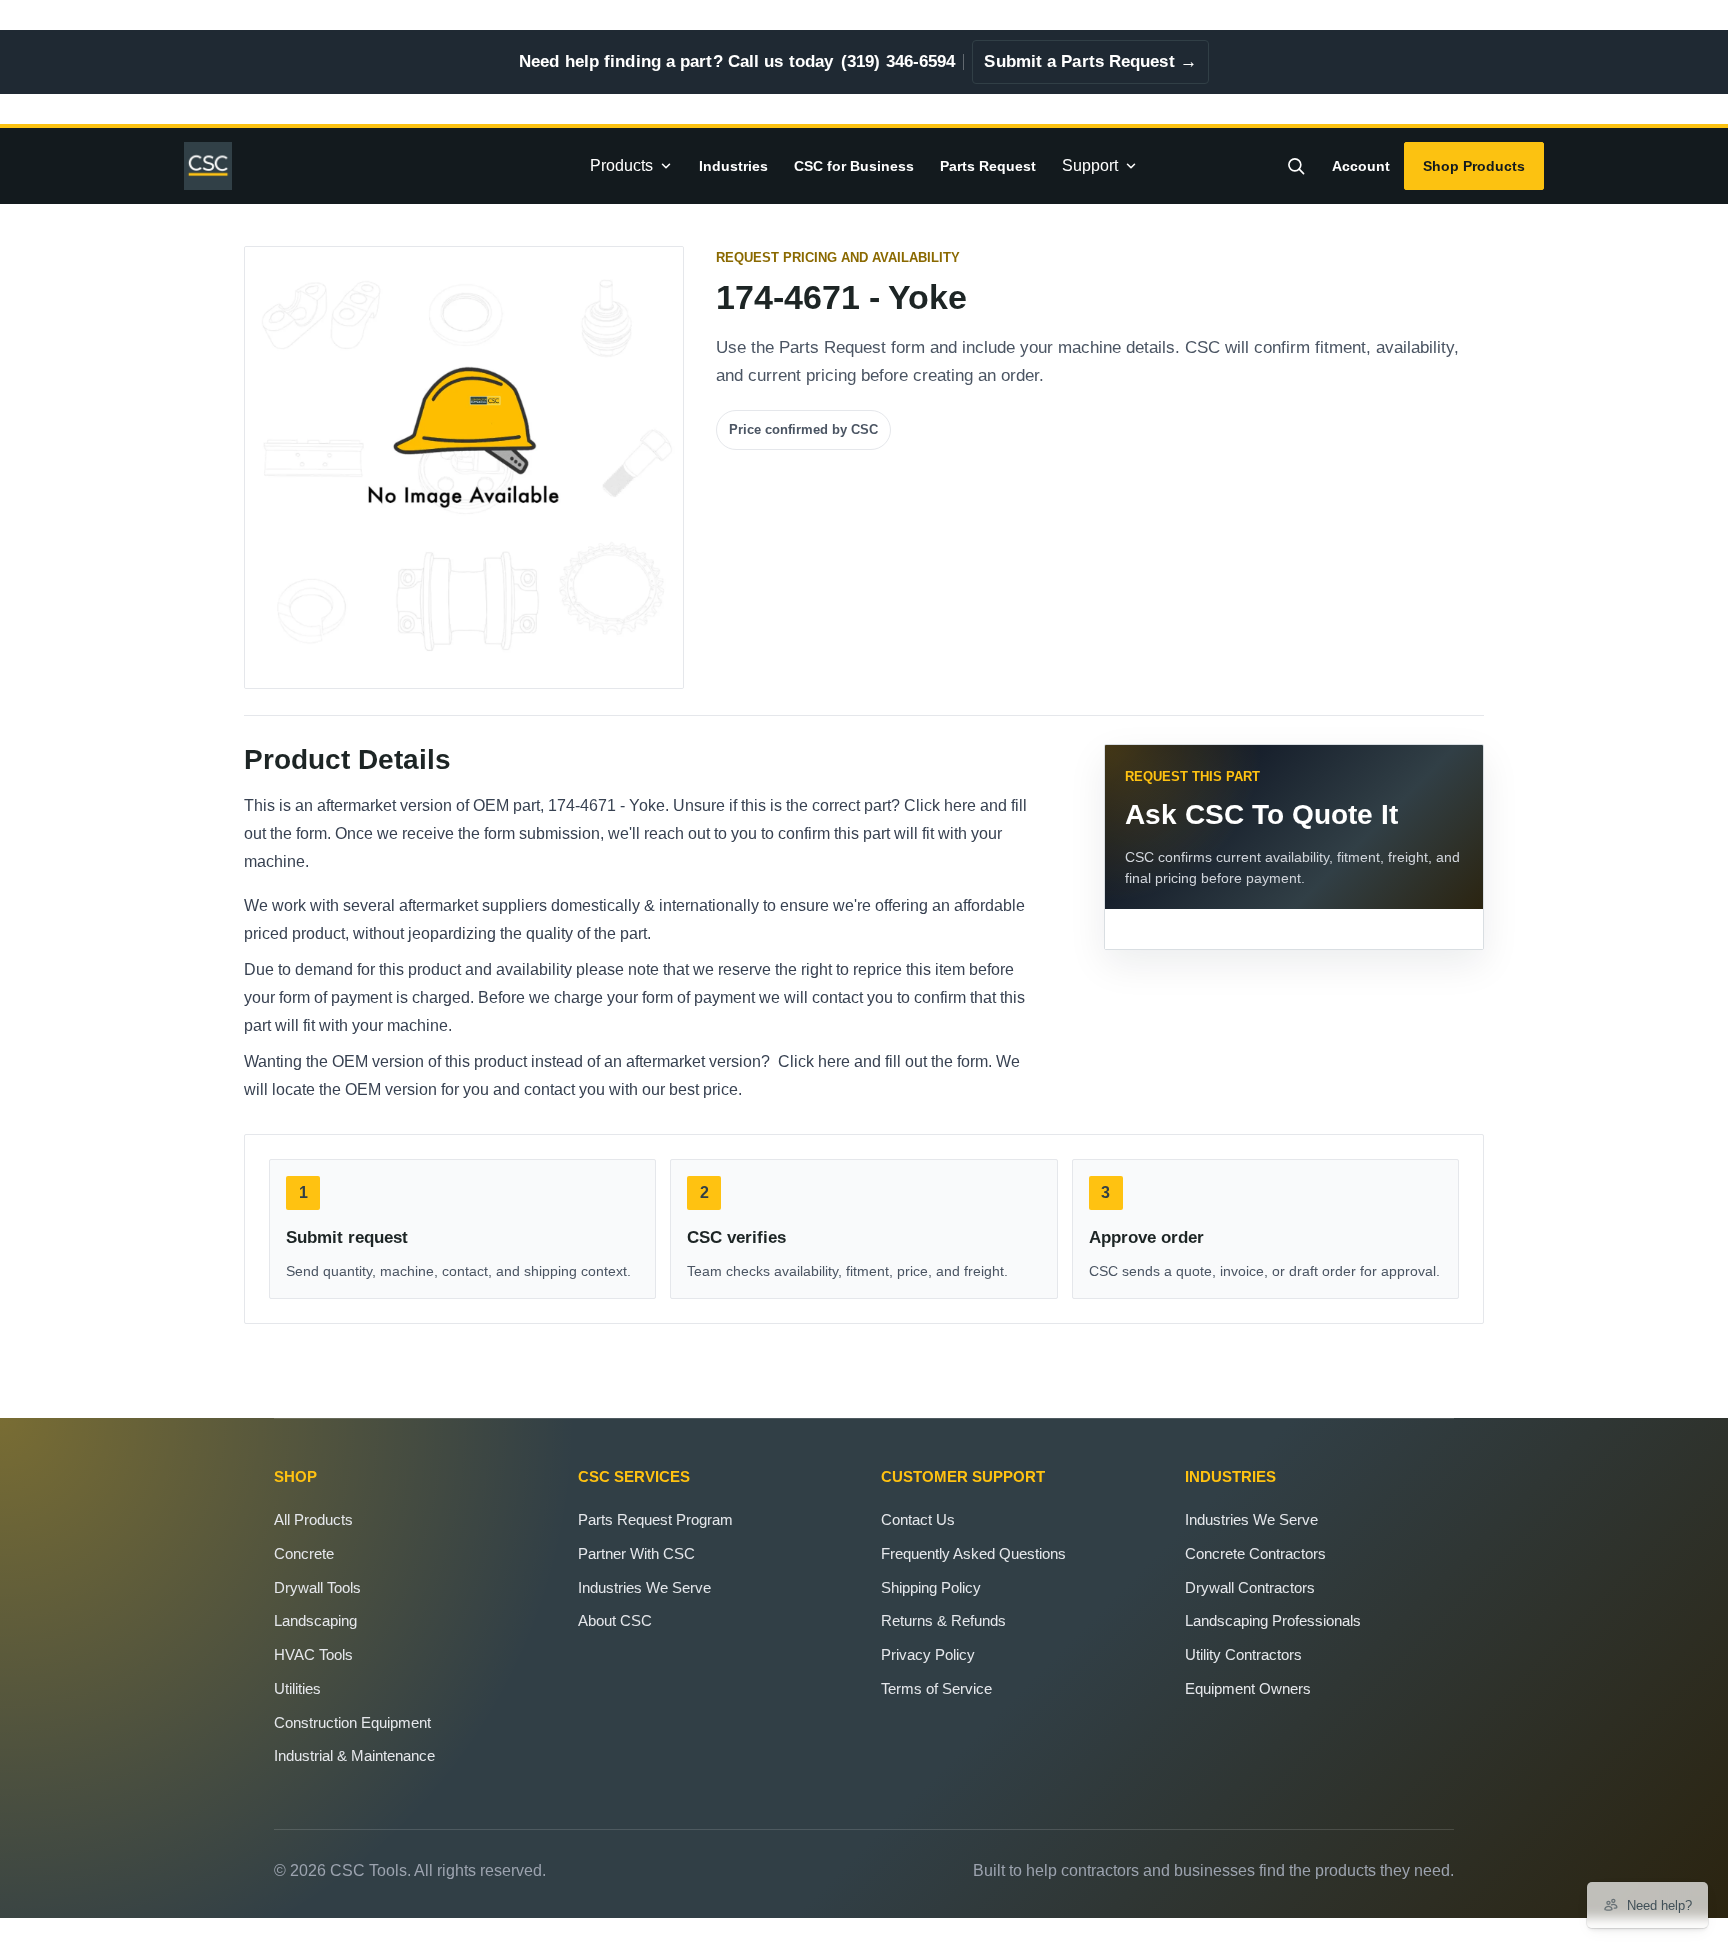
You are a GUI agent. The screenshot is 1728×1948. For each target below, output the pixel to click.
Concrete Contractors (1255, 1553)
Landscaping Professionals (1273, 1620)
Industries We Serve (644, 1587)
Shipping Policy (931, 1587)
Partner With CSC (636, 1553)
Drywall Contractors (1250, 1587)
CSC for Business (854, 166)
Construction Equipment (352, 1722)
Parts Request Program (655, 1519)
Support (1090, 165)
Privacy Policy (928, 1654)
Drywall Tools (317, 1587)
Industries (733, 166)
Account (1361, 166)
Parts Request (988, 166)
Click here (940, 805)
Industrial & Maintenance (354, 1755)
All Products (313, 1519)
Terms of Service (936, 1688)
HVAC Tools (313, 1654)
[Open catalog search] (1296, 166)
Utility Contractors (1243, 1654)
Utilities (297, 1688)
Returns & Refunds (943, 1620)
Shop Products (1474, 166)
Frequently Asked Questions (973, 1553)
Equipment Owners (1248, 1688)
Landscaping (315, 1620)
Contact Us (918, 1519)
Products (621, 165)
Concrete (304, 1553)
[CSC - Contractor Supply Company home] (216, 166)
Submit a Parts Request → (1090, 61)
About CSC (615, 1620)
